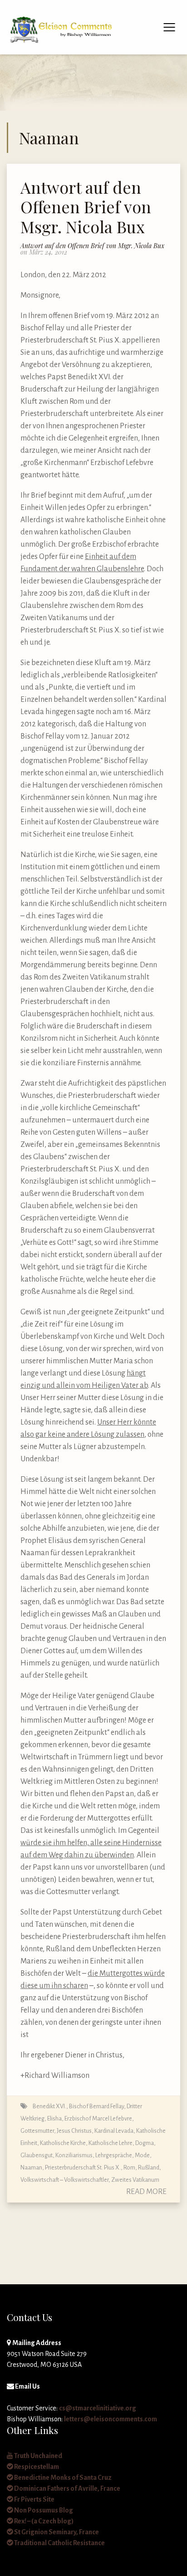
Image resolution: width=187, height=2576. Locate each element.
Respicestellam (36, 2467)
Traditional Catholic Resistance (59, 2543)
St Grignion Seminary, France (56, 2532)
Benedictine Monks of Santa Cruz (62, 2478)
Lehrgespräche (114, 2155)
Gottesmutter (37, 2131)
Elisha (54, 2118)
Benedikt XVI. (49, 2106)
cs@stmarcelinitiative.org (98, 2408)
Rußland (149, 2167)
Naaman (31, 2167)
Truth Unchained (38, 2456)
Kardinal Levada (114, 2131)
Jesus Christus (74, 2131)
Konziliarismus (74, 2155)
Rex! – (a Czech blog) (43, 2521)
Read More (146, 2192)
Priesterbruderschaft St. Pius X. (83, 2167)
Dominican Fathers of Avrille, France (67, 2488)
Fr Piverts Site (34, 2499)
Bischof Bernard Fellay (96, 2106)
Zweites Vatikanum (135, 2180)
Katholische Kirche (63, 2143)
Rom (129, 2167)
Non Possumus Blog (43, 2510)
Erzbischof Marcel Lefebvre (98, 2118)
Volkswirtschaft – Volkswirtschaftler (64, 2180)
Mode (142, 2155)
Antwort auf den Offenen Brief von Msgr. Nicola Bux (86, 206)
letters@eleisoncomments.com (111, 2419)
